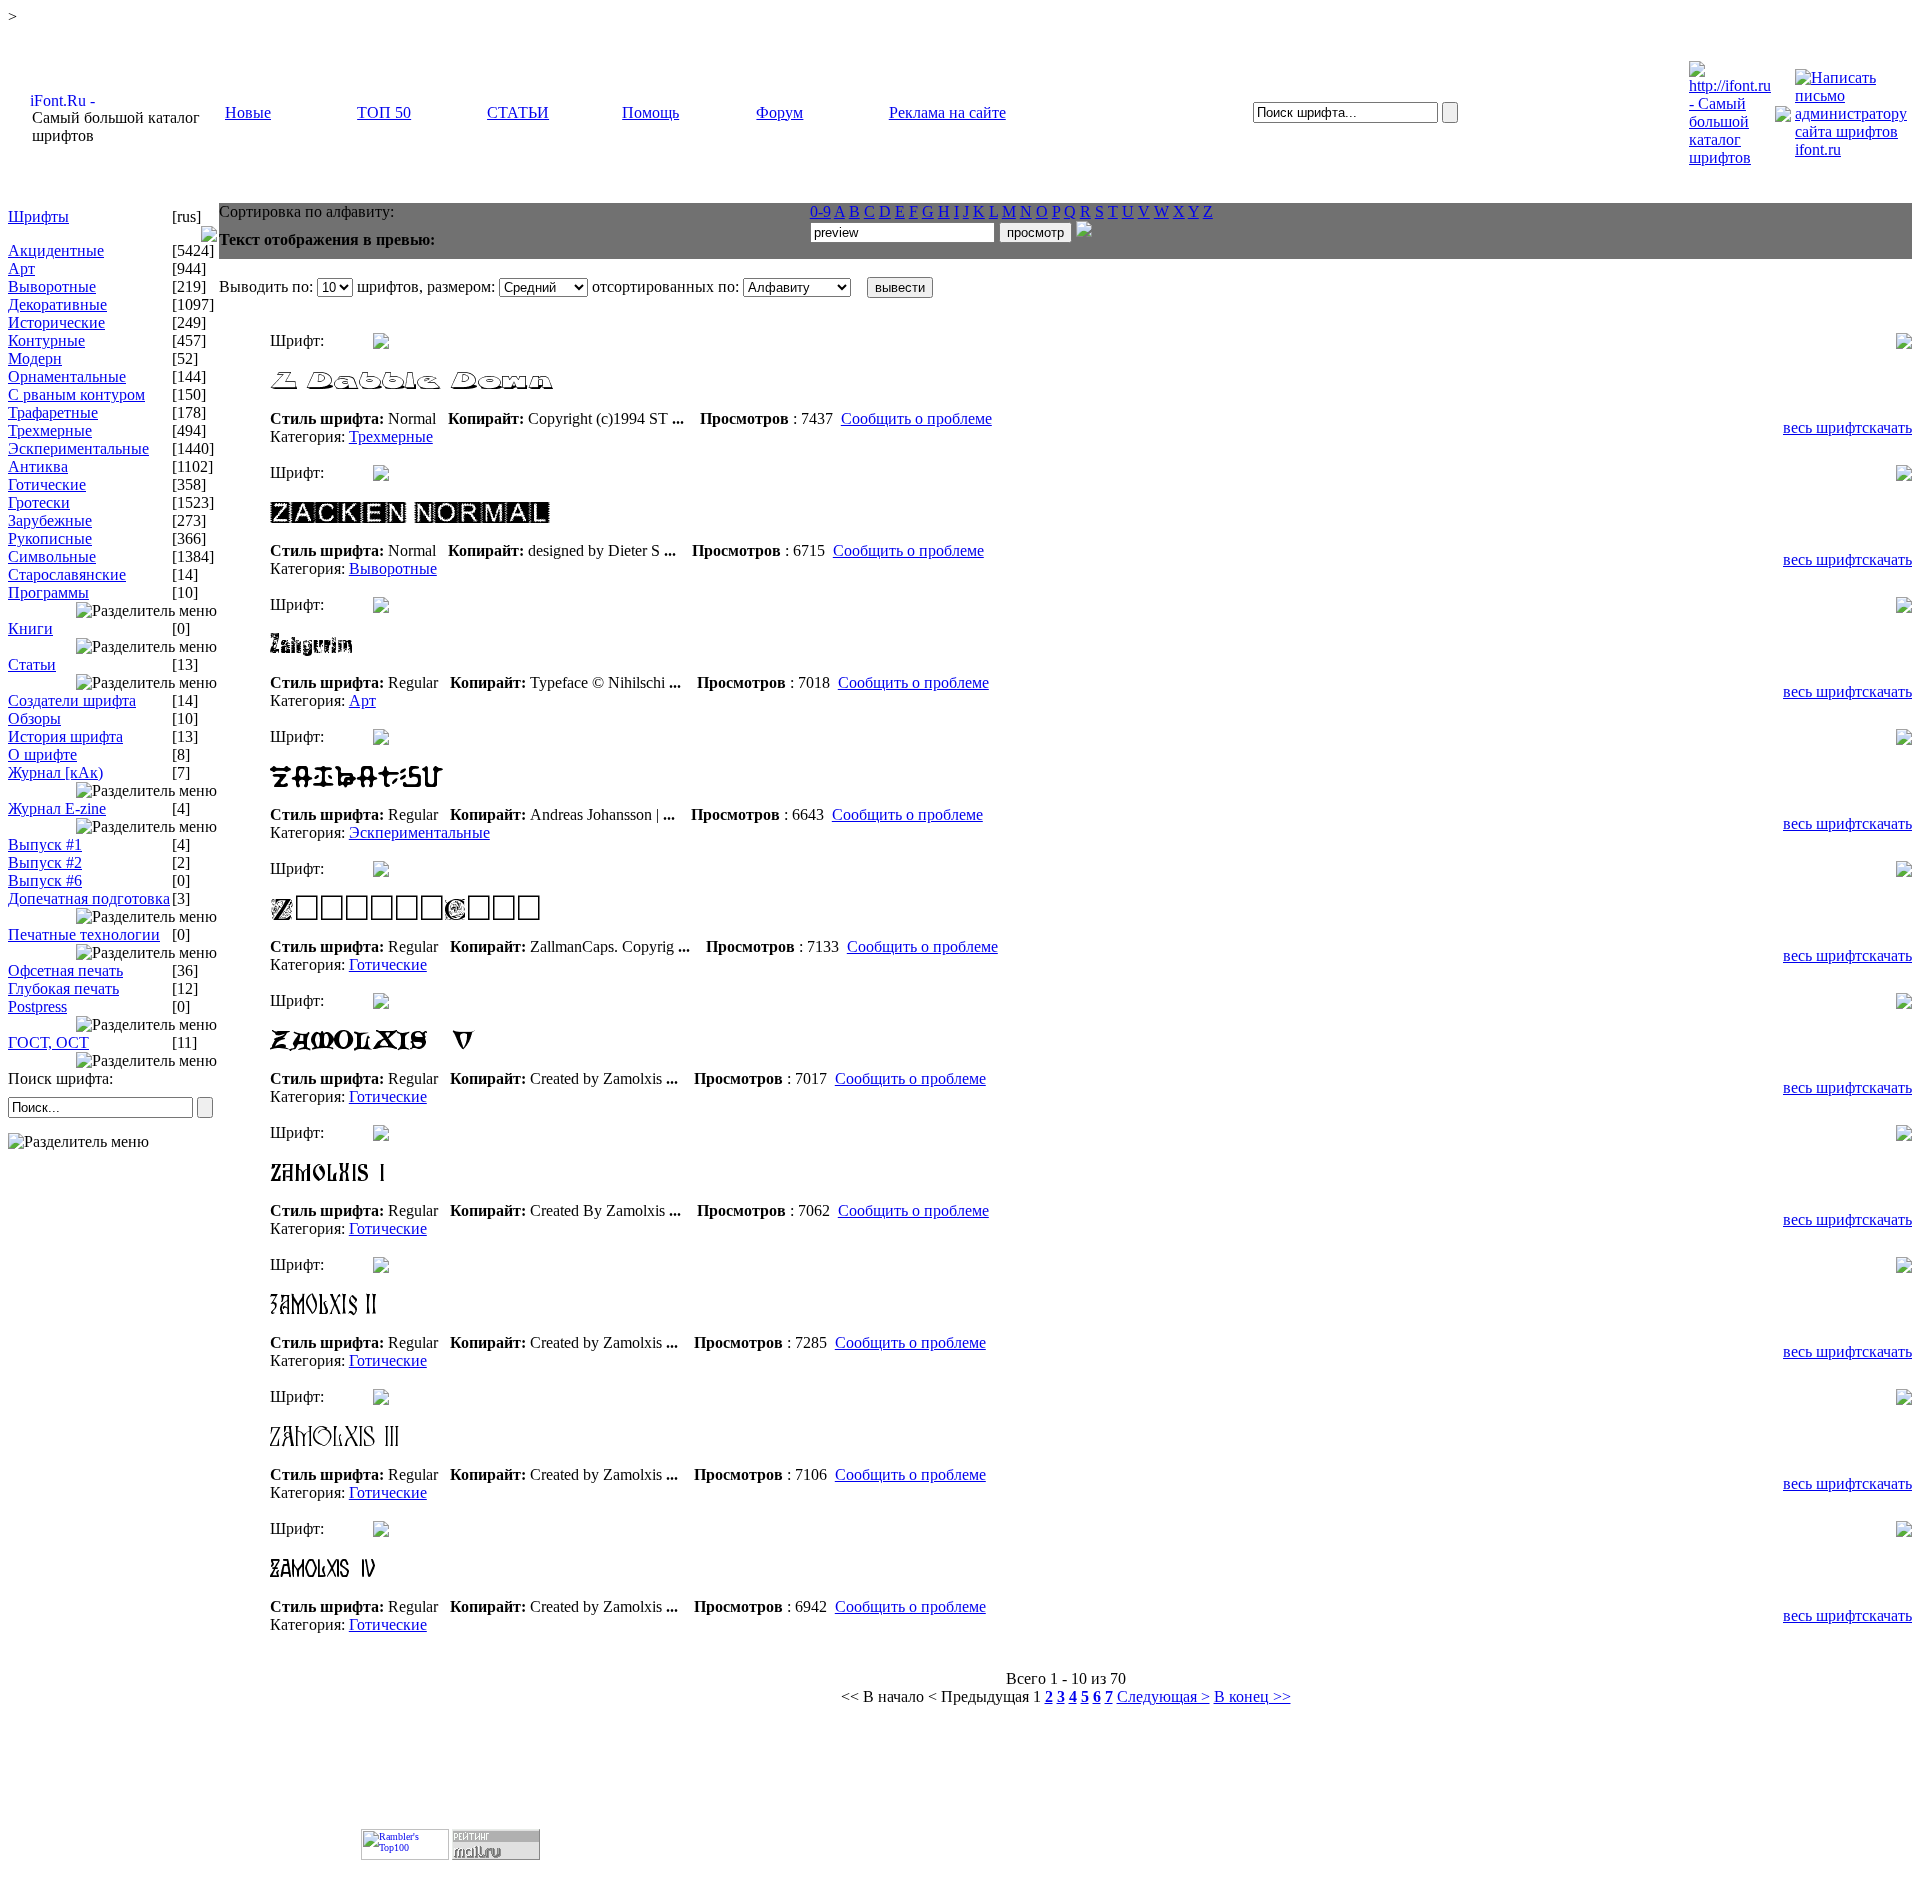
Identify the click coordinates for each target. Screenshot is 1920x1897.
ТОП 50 (384, 112)
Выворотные (52, 286)
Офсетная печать (65, 970)
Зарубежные (50, 520)
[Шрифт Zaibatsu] (520, 800)
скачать (1887, 427)
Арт (21, 268)
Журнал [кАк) (55, 772)
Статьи (32, 664)
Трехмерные (50, 430)
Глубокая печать (63, 988)
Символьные (52, 556)
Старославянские (67, 574)
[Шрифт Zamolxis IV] (520, 1592)
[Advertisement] (114, 1289)
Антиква (38, 466)
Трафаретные (53, 412)
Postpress (37, 1006)
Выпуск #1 (45, 844)
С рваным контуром (76, 394)
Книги (30, 628)
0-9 (820, 211)
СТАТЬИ (518, 112)
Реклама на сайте (947, 112)
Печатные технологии (84, 934)
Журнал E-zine (57, 808)
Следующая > (1163, 1696)
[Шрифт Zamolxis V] (520, 1064)
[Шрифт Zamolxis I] (520, 1196)
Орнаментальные (67, 376)
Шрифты (38, 216)
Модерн (35, 358)
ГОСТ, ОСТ (48, 1042)
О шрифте (42, 754)
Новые (248, 112)
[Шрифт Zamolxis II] (520, 1328)
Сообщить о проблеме (916, 418)
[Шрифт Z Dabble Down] (520, 404)
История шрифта (65, 736)
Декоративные (57, 304)
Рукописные (50, 538)
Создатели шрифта (72, 700)
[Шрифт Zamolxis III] (520, 1460)
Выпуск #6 (45, 880)
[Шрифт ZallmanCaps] (520, 932)
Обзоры (34, 718)
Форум (779, 112)
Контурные (46, 340)
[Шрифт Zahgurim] (520, 668)
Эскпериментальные (78, 448)
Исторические (56, 322)
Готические (47, 484)
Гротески (39, 502)
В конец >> (1252, 1696)
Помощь (650, 112)
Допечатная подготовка (89, 898)
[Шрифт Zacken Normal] (520, 536)
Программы (48, 592)
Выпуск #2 (45, 862)
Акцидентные (56, 250)
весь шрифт (1822, 427)
